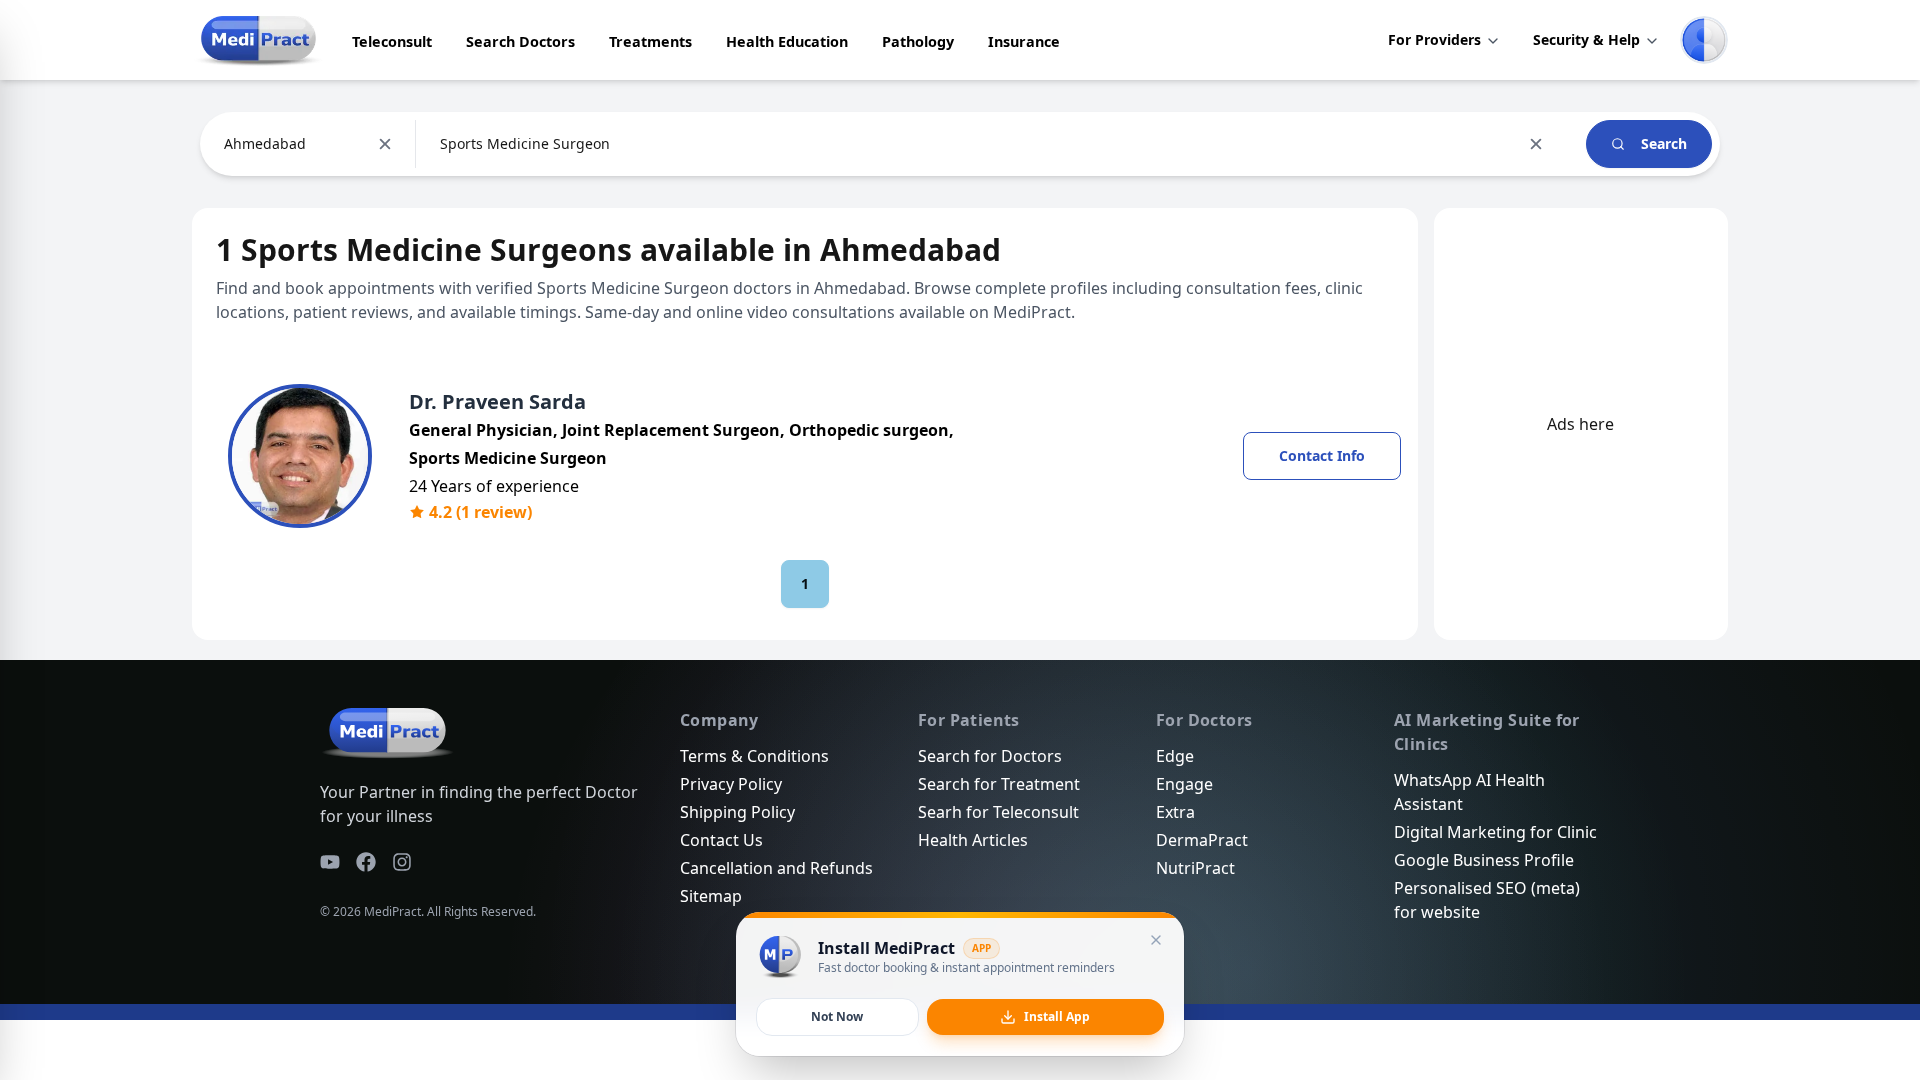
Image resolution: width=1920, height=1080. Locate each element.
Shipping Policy (737, 812)
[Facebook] (366, 862)
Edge (1175, 756)
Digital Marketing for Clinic (1495, 832)
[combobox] (226, 144)
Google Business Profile (1484, 860)
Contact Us (721, 840)
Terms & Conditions (754, 756)
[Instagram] (402, 862)
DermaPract (1202, 840)
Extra (1175, 812)
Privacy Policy (731, 784)
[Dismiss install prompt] (1156, 940)
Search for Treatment (999, 784)
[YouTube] (330, 862)
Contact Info (1322, 455)
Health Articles (973, 840)
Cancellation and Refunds (776, 868)
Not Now (837, 1016)
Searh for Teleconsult (998, 812)
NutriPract (1195, 868)
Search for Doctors (990, 756)
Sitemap (711, 896)
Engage (1184, 784)
